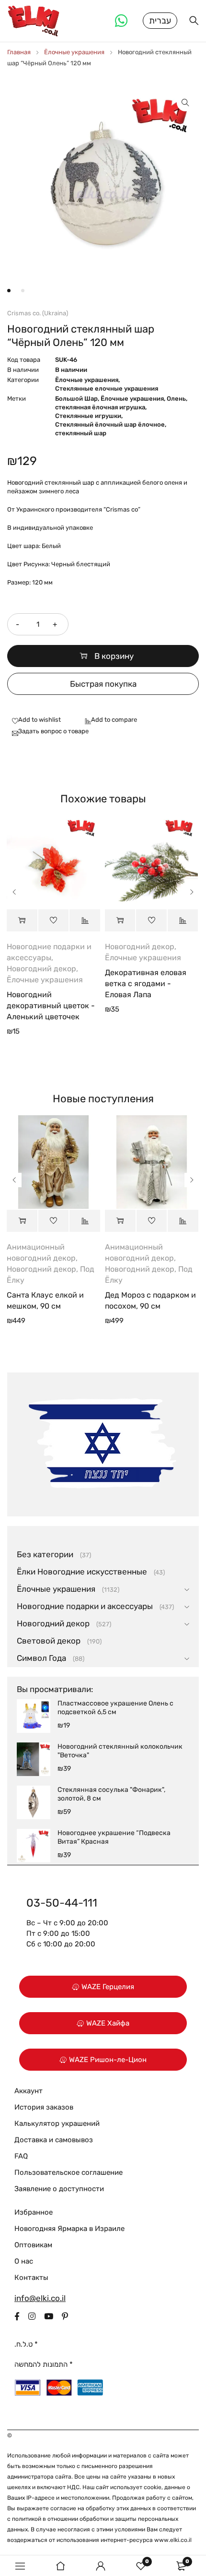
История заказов (44, 2107)
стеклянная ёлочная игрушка (100, 407)
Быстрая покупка (103, 684)
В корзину (114, 656)
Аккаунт (29, 2091)
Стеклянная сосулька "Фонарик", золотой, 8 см (111, 1794)
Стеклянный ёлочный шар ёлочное (110, 424)
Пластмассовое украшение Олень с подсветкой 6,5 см (115, 1708)
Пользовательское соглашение (69, 2172)
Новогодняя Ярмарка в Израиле (69, 2229)
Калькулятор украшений (57, 2123)
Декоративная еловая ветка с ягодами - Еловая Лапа (146, 984)
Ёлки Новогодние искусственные (82, 1572)
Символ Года (41, 1658)
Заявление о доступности (59, 2189)
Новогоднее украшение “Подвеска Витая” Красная (114, 1837)
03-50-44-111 (62, 1903)
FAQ (21, 2156)
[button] (185, 103)
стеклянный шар (81, 433)
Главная (19, 52)
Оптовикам (33, 2245)
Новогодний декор (41, 969)
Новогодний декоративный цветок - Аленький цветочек (51, 1006)
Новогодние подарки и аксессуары (85, 1606)
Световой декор (49, 1641)
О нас (24, 2261)
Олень (176, 399)
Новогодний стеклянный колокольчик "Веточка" (120, 1751)
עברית (160, 21)
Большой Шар (76, 399)
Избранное (34, 2212)
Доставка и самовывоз (54, 2140)
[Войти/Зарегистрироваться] (101, 2566)
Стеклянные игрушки (88, 416)
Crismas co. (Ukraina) (38, 313)
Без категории (45, 1554)
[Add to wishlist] (34, 720)
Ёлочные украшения (74, 52)
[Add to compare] (109, 720)
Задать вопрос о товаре (53, 731)
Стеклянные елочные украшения (107, 388)
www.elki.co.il (173, 2540)
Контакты (31, 2278)
